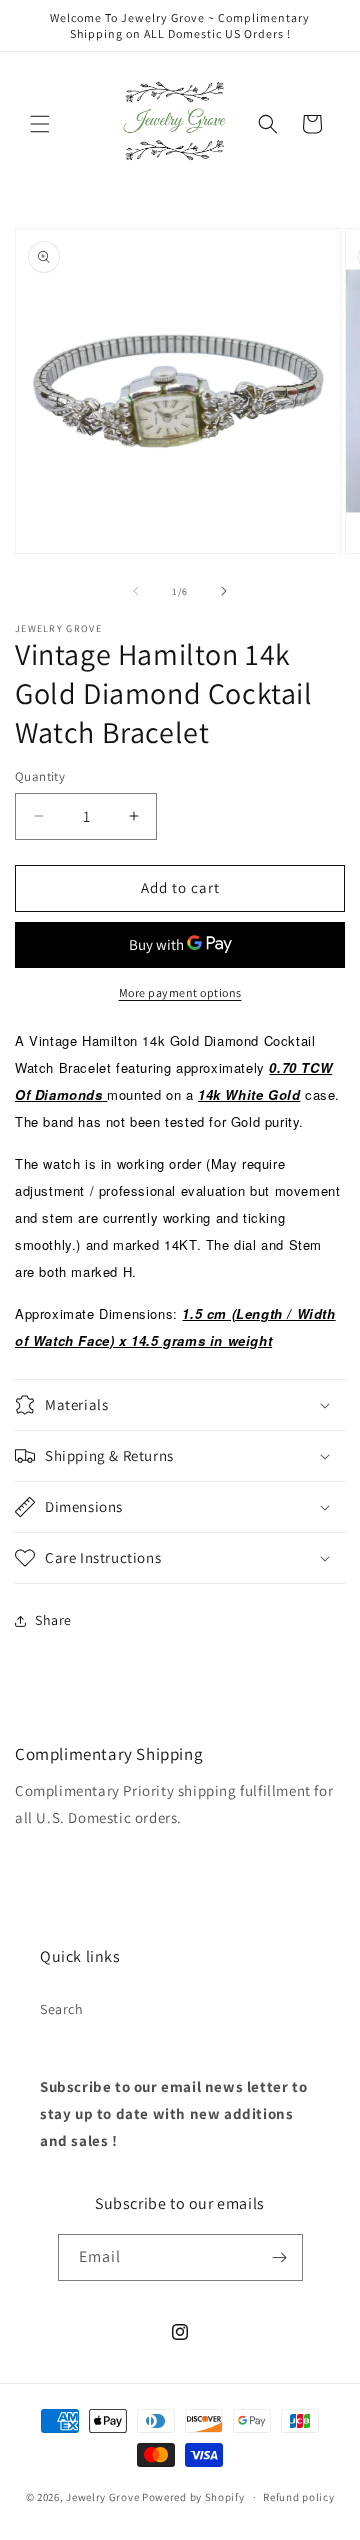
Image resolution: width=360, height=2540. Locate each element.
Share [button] (53, 1620)
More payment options (180, 992)
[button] (40, 124)
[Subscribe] (280, 2257)
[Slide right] (224, 591)
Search (62, 2009)
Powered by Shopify (193, 2497)
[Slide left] (136, 591)
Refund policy (298, 2497)
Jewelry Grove (102, 2497)
